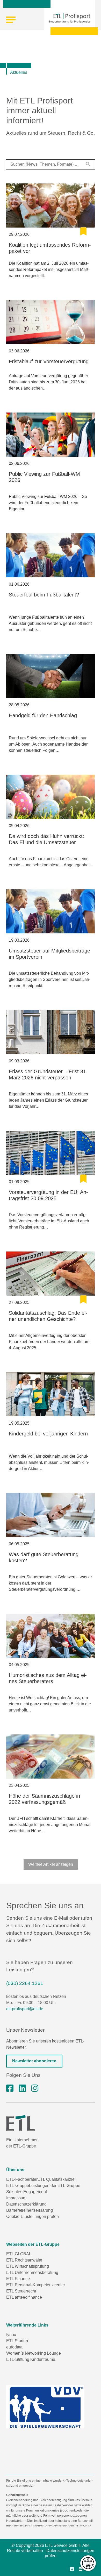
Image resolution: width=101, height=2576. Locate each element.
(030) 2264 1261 (25, 1983)
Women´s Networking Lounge (34, 2353)
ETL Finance (18, 2279)
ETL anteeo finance (24, 2297)
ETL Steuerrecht (21, 2291)
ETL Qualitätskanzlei (57, 2179)
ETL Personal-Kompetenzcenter (36, 2285)
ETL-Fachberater (22, 2179)
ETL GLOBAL (19, 2254)
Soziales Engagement (27, 2192)
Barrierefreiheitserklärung (30, 2210)
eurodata (14, 2347)
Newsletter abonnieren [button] (34, 2061)
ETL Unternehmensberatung (32, 2272)
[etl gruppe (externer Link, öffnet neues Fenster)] (22, 2088)
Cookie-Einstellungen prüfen (33, 2216)
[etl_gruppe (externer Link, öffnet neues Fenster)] (35, 2088)
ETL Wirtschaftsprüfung (28, 2266)
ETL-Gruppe (18, 2186)
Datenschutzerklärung (26, 2204)
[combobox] (51, 164)
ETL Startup (17, 2341)
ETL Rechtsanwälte (24, 2260)
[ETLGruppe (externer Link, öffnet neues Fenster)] (10, 2088)
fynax (11, 2335)
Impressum (16, 2198)
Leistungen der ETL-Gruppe (55, 2186)
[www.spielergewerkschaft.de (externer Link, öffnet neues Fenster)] (45, 2407)
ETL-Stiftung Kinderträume (31, 2359)
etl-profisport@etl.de (25, 2009)
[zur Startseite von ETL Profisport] (69, 18)
